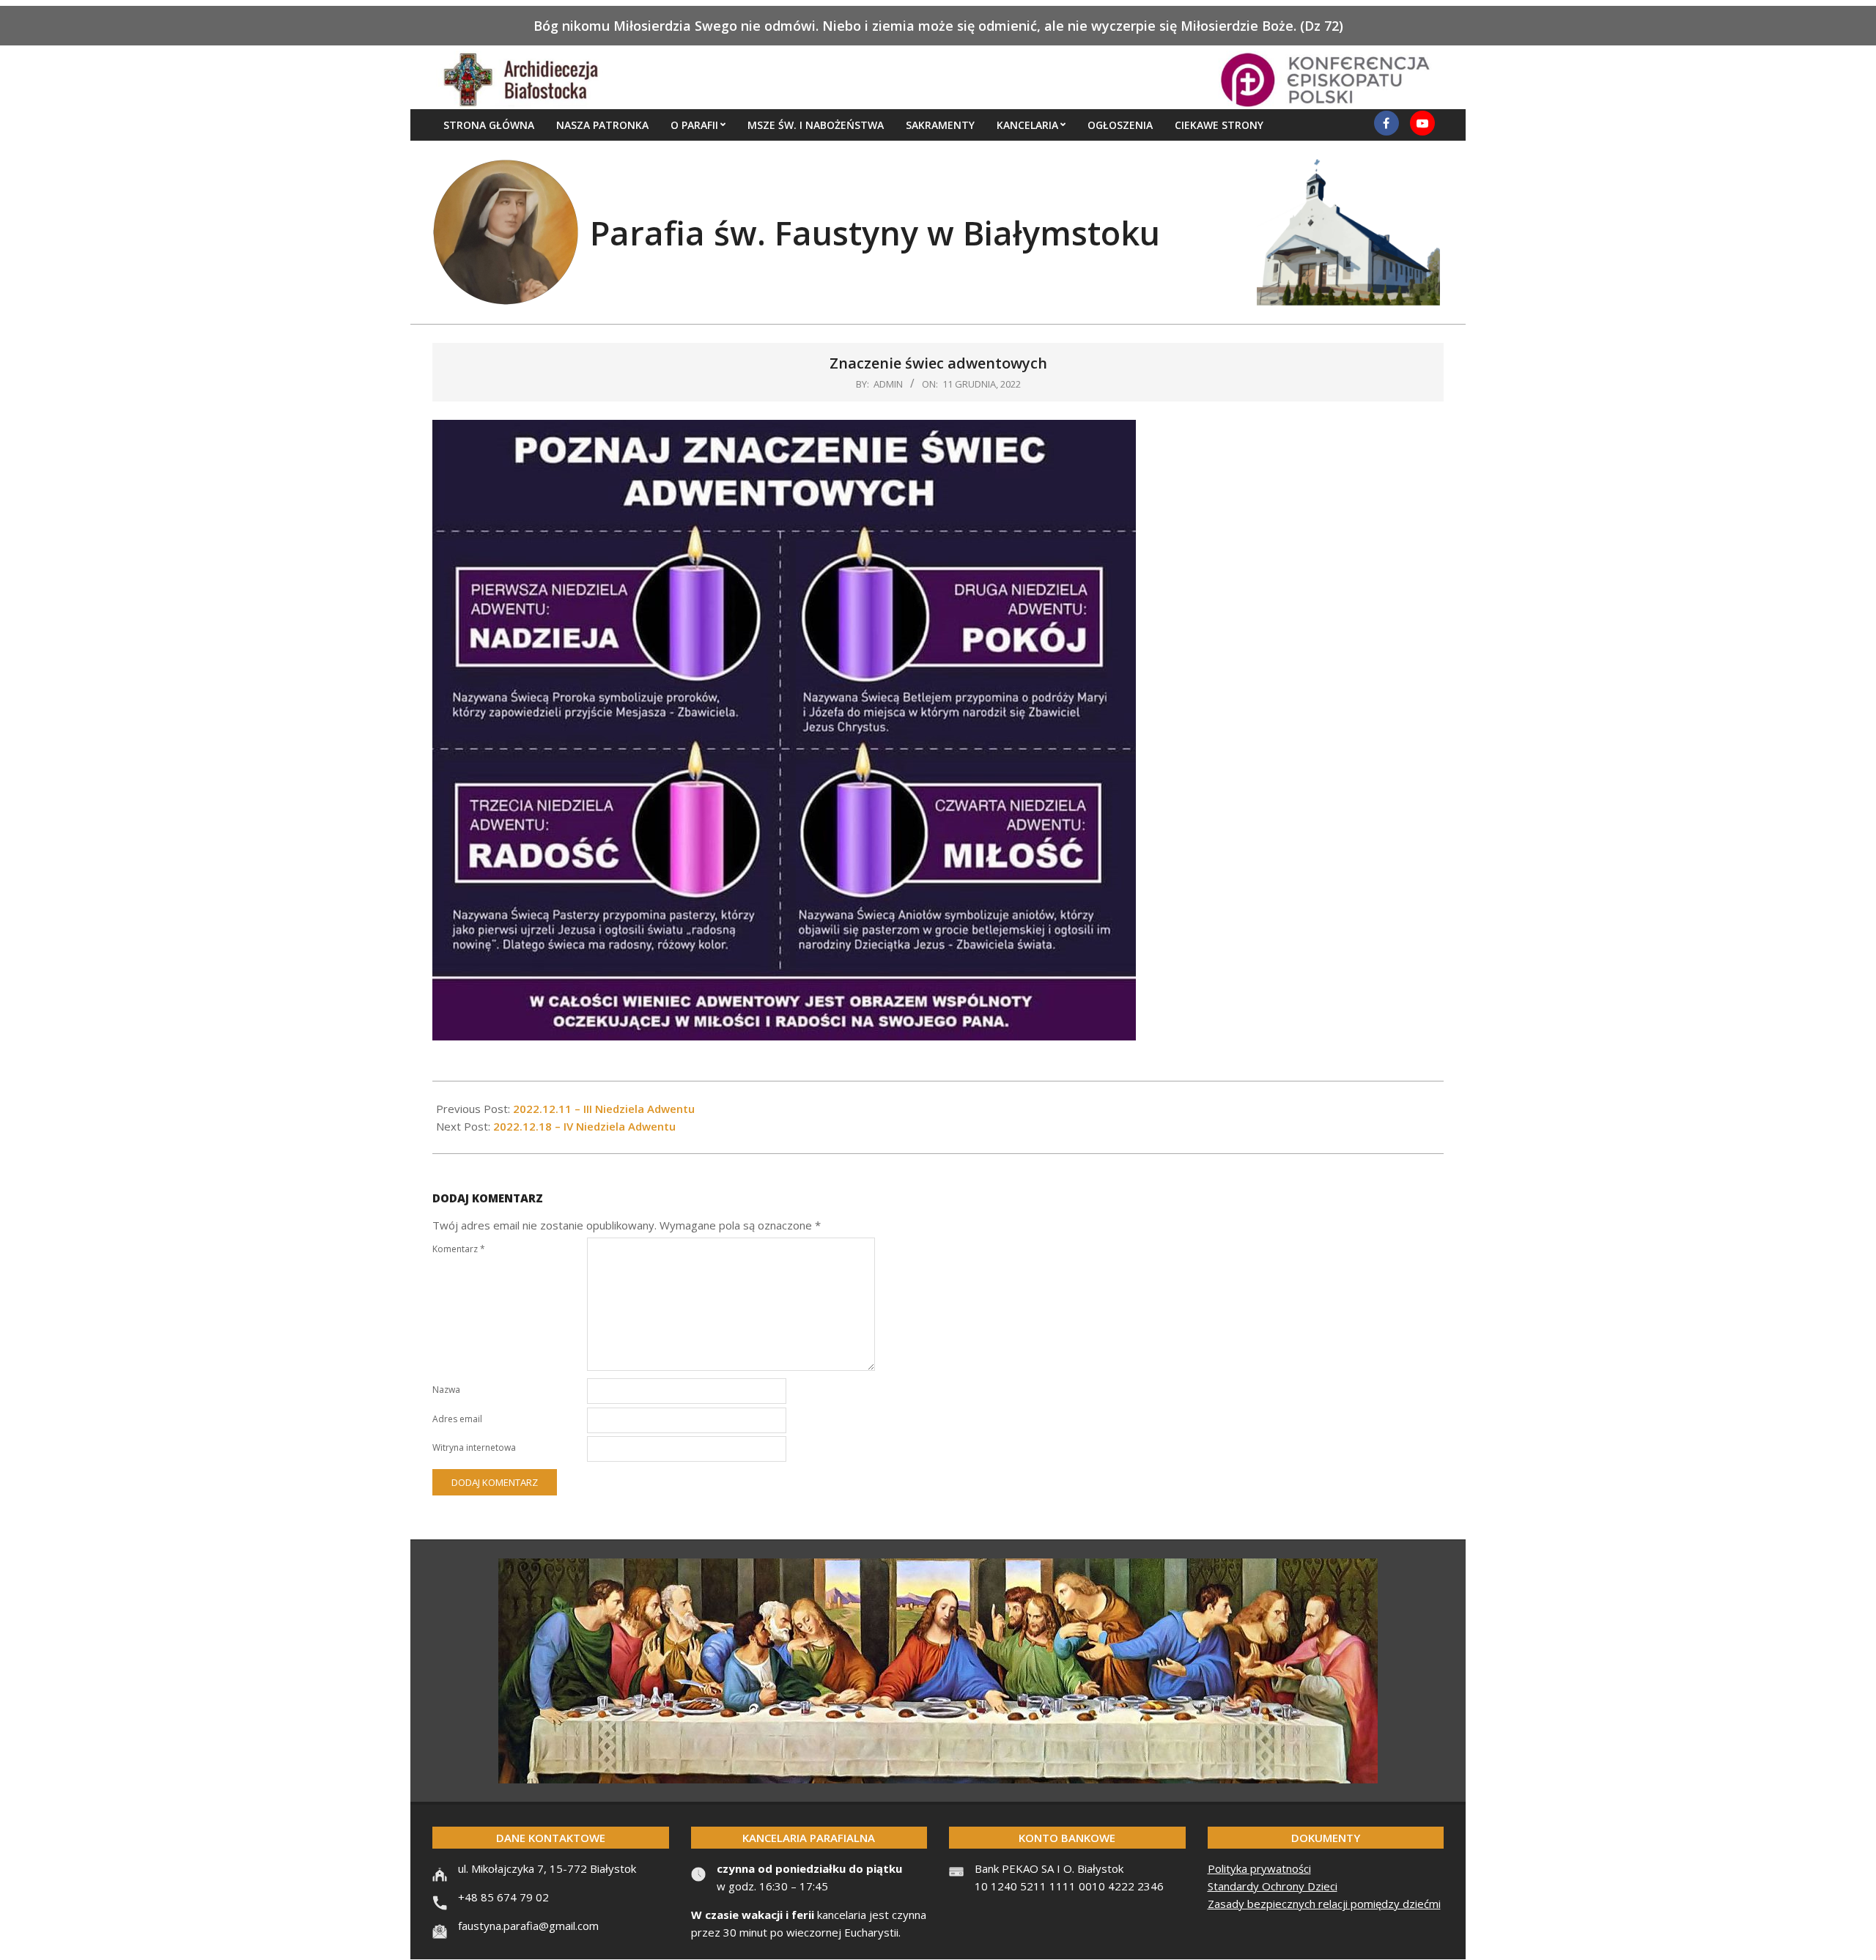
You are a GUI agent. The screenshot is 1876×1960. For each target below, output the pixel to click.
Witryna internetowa (474, 1447)
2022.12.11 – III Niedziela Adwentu (604, 1109)
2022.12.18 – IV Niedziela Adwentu (584, 1126)
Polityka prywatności (1259, 1868)
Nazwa (446, 1390)
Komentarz (459, 1249)
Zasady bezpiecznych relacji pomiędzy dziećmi (1324, 1904)
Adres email (457, 1419)
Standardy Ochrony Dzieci (1273, 1886)
